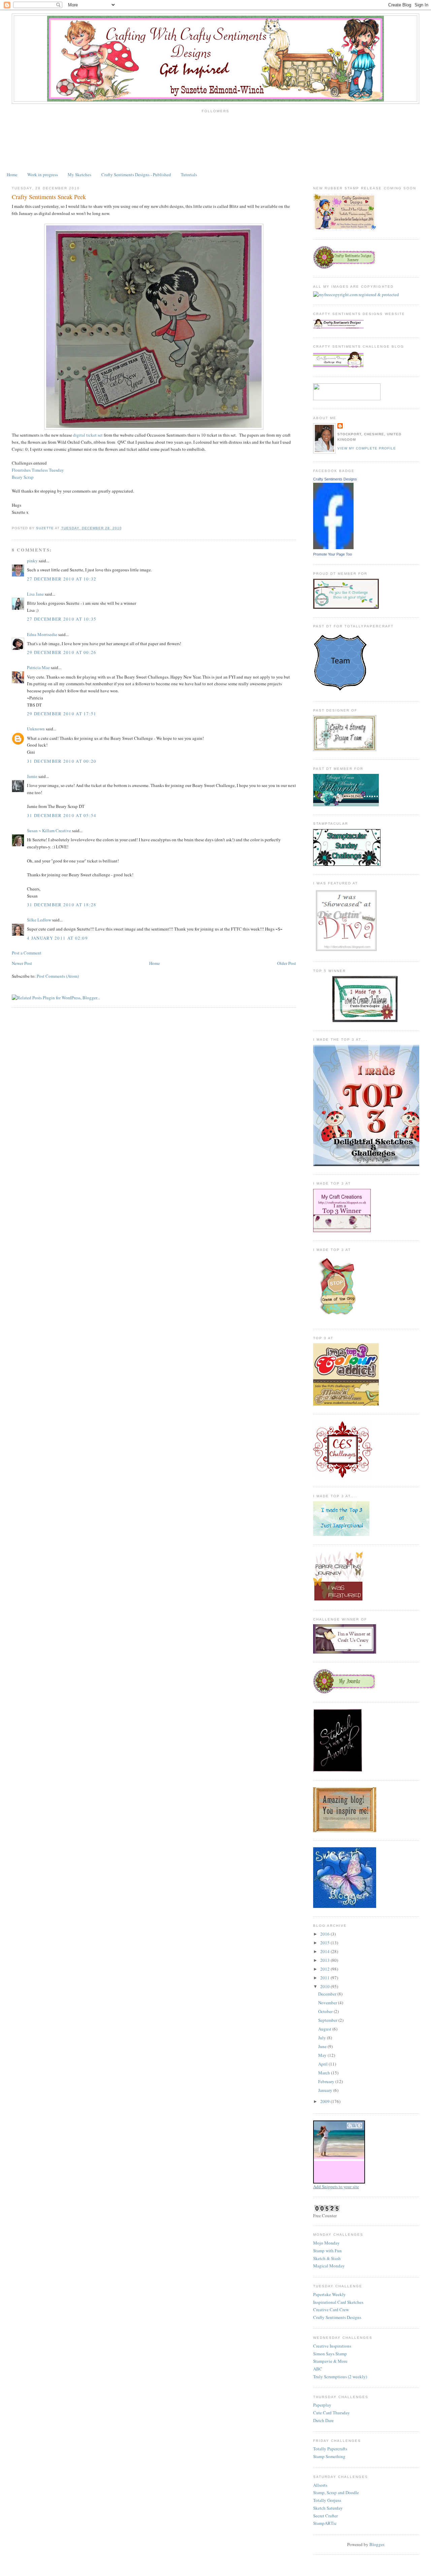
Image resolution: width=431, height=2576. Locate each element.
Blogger (377, 2544)
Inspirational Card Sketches (338, 2302)
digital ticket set (88, 435)
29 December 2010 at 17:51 (62, 714)
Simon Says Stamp (330, 2354)
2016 (325, 1934)
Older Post (287, 963)
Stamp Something (329, 2456)
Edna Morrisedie (42, 634)
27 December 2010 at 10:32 (62, 579)
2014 (325, 1951)
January (326, 2090)
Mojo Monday (326, 2243)
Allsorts (320, 2485)
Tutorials (189, 175)
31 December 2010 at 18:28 (62, 905)
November (328, 2003)
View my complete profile (367, 448)
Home (12, 175)
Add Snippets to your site (336, 2187)
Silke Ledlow (39, 920)
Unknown (36, 729)
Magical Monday (329, 2266)
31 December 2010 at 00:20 (62, 761)
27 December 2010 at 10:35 (62, 619)
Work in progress (43, 175)
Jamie (32, 776)
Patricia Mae (38, 667)
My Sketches (79, 175)
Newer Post (22, 963)
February (327, 2081)
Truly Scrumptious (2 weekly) (340, 2377)
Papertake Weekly (329, 2294)
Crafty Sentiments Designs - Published (136, 175)
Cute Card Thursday (331, 2413)
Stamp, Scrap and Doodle (336, 2492)
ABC (318, 2369)
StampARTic (325, 2523)
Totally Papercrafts (330, 2449)
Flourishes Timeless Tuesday (38, 470)
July (323, 2038)
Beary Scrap (23, 477)
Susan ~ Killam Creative (49, 830)
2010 (325, 1986)
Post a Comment (27, 953)
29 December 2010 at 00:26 (62, 652)
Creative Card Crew (331, 2310)
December (328, 1994)
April (323, 2064)
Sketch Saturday (328, 2508)
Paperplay (322, 2405)
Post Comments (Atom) (58, 976)
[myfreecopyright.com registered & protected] (356, 294)
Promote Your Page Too (333, 554)
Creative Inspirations (332, 2346)
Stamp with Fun (327, 2251)
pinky (32, 561)
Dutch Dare (323, 2420)
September (328, 2020)
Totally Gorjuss (327, 2500)
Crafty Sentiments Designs (335, 479)
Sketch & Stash (327, 2258)
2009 (325, 2101)
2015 (325, 1943)
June (323, 2046)
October (326, 2011)
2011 (325, 1978)
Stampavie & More (330, 2361)
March (325, 2073)
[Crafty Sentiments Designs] (333, 547)
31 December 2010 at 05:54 (62, 815)
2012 (325, 1969)
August (325, 2029)
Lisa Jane (35, 594)
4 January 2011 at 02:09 (57, 938)
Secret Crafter (325, 2516)
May (323, 2055)
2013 (325, 1960)
